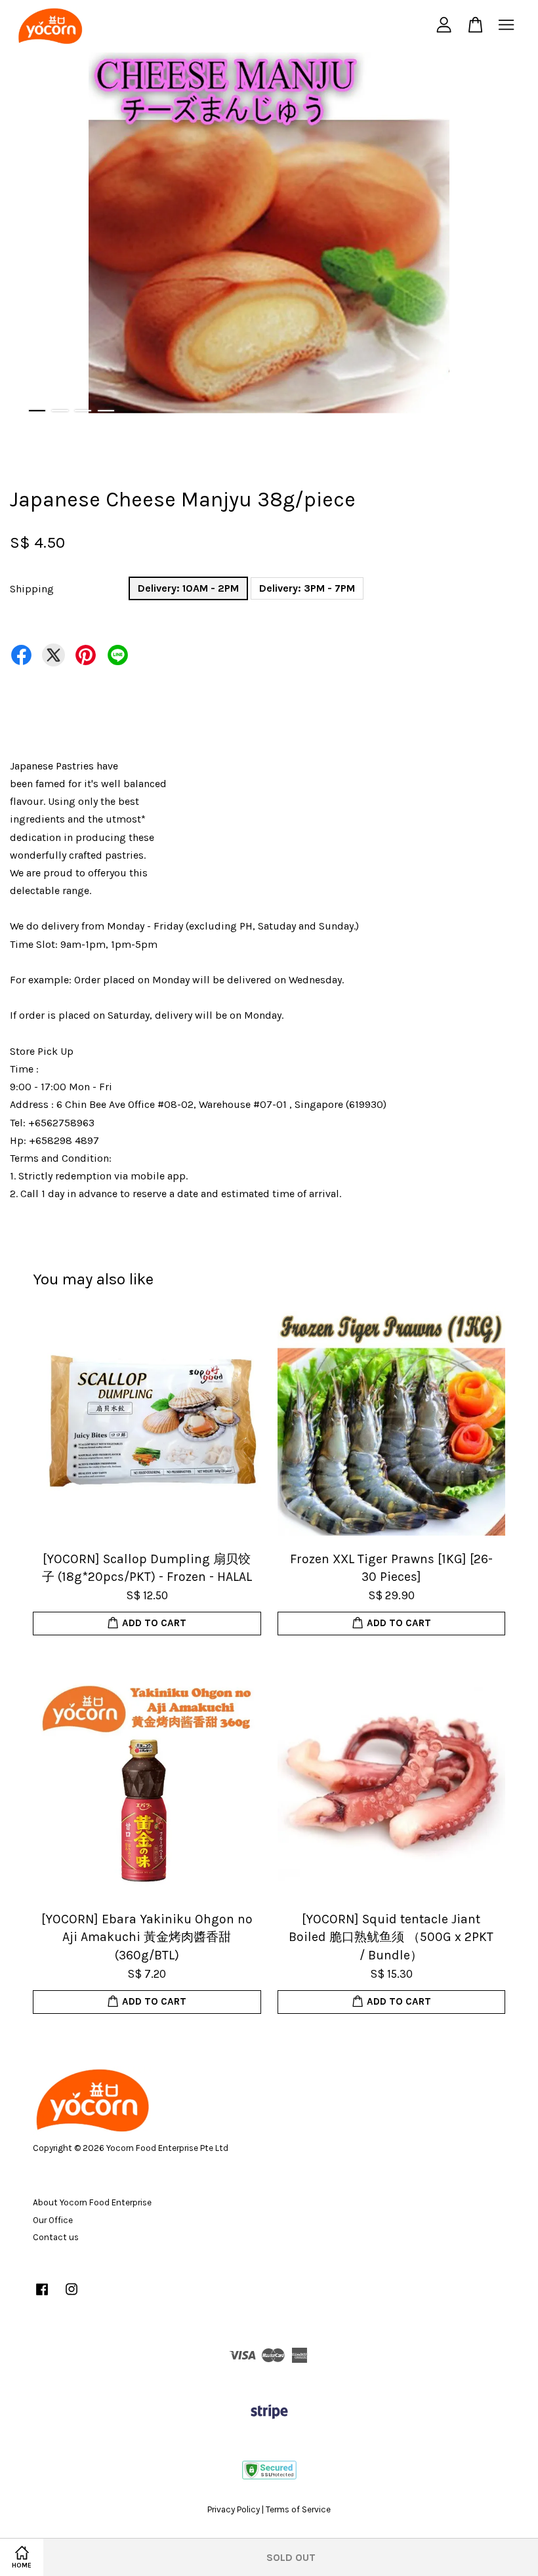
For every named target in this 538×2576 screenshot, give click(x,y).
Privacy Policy (234, 2509)
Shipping (32, 589)
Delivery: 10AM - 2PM (188, 588)
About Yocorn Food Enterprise (92, 2202)
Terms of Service (298, 2509)
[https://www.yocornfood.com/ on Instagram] (72, 2296)
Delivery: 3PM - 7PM (307, 588)
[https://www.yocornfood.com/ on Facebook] (42, 2296)
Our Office (53, 2220)
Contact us (56, 2237)
